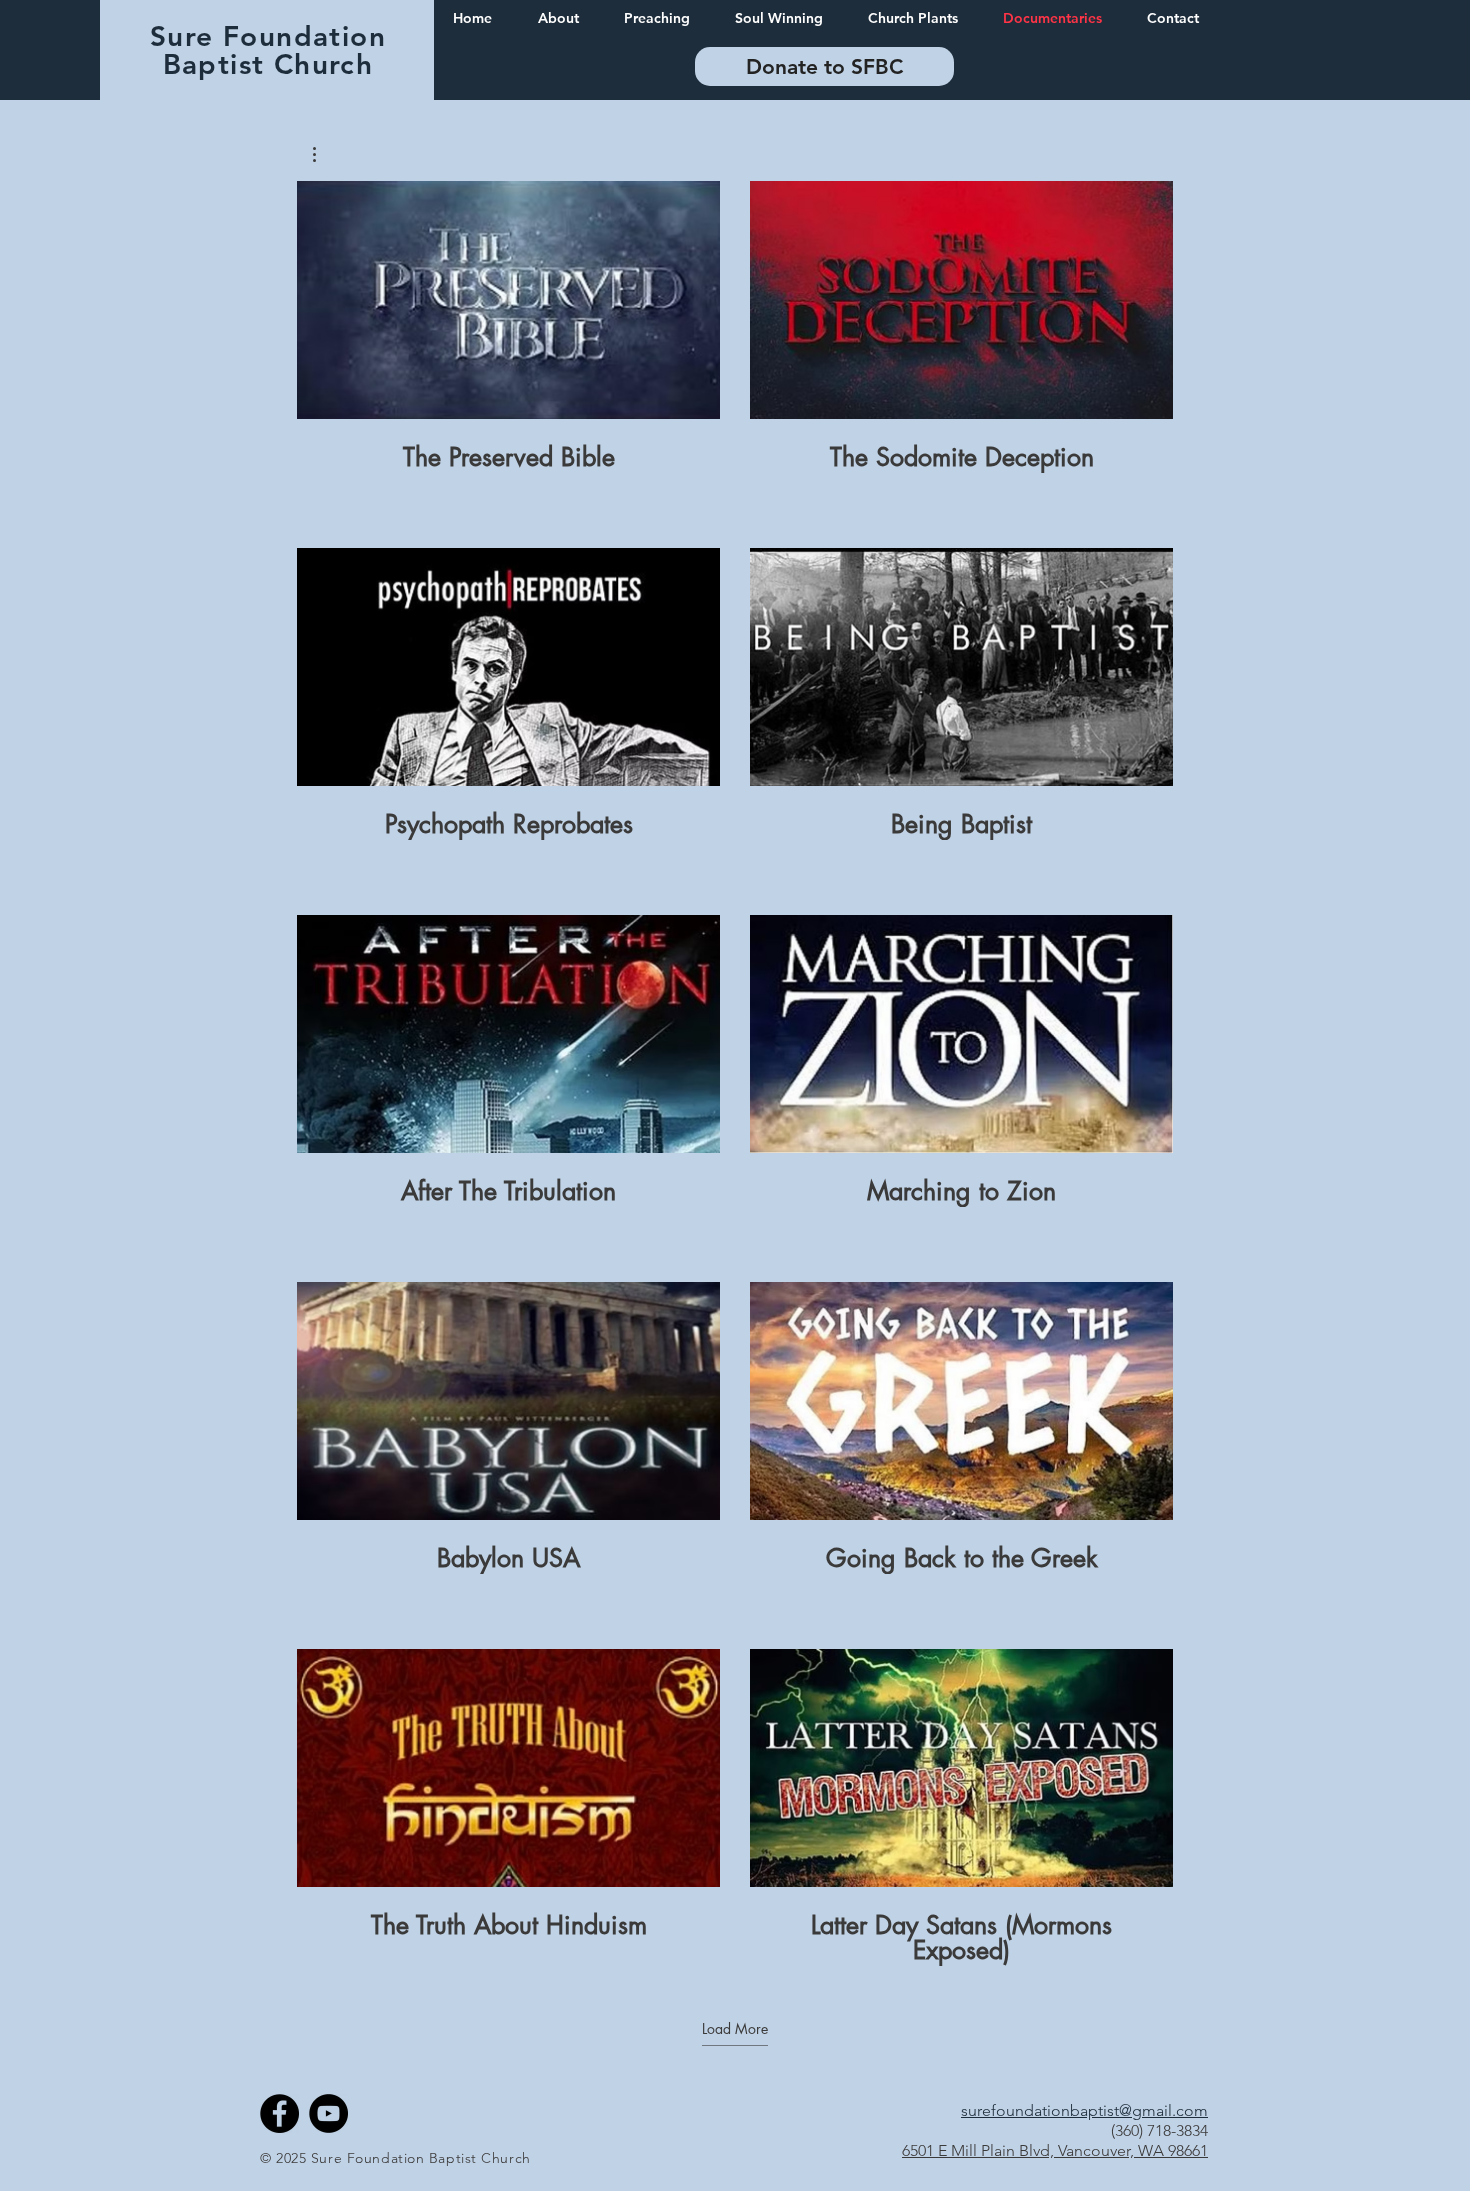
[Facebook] (279, 2113)
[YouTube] (328, 2113)
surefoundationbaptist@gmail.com (1084, 2110)
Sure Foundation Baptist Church (268, 50)
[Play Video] (509, 300)
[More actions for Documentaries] (324, 154)
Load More (735, 2029)
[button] (324, 154)
